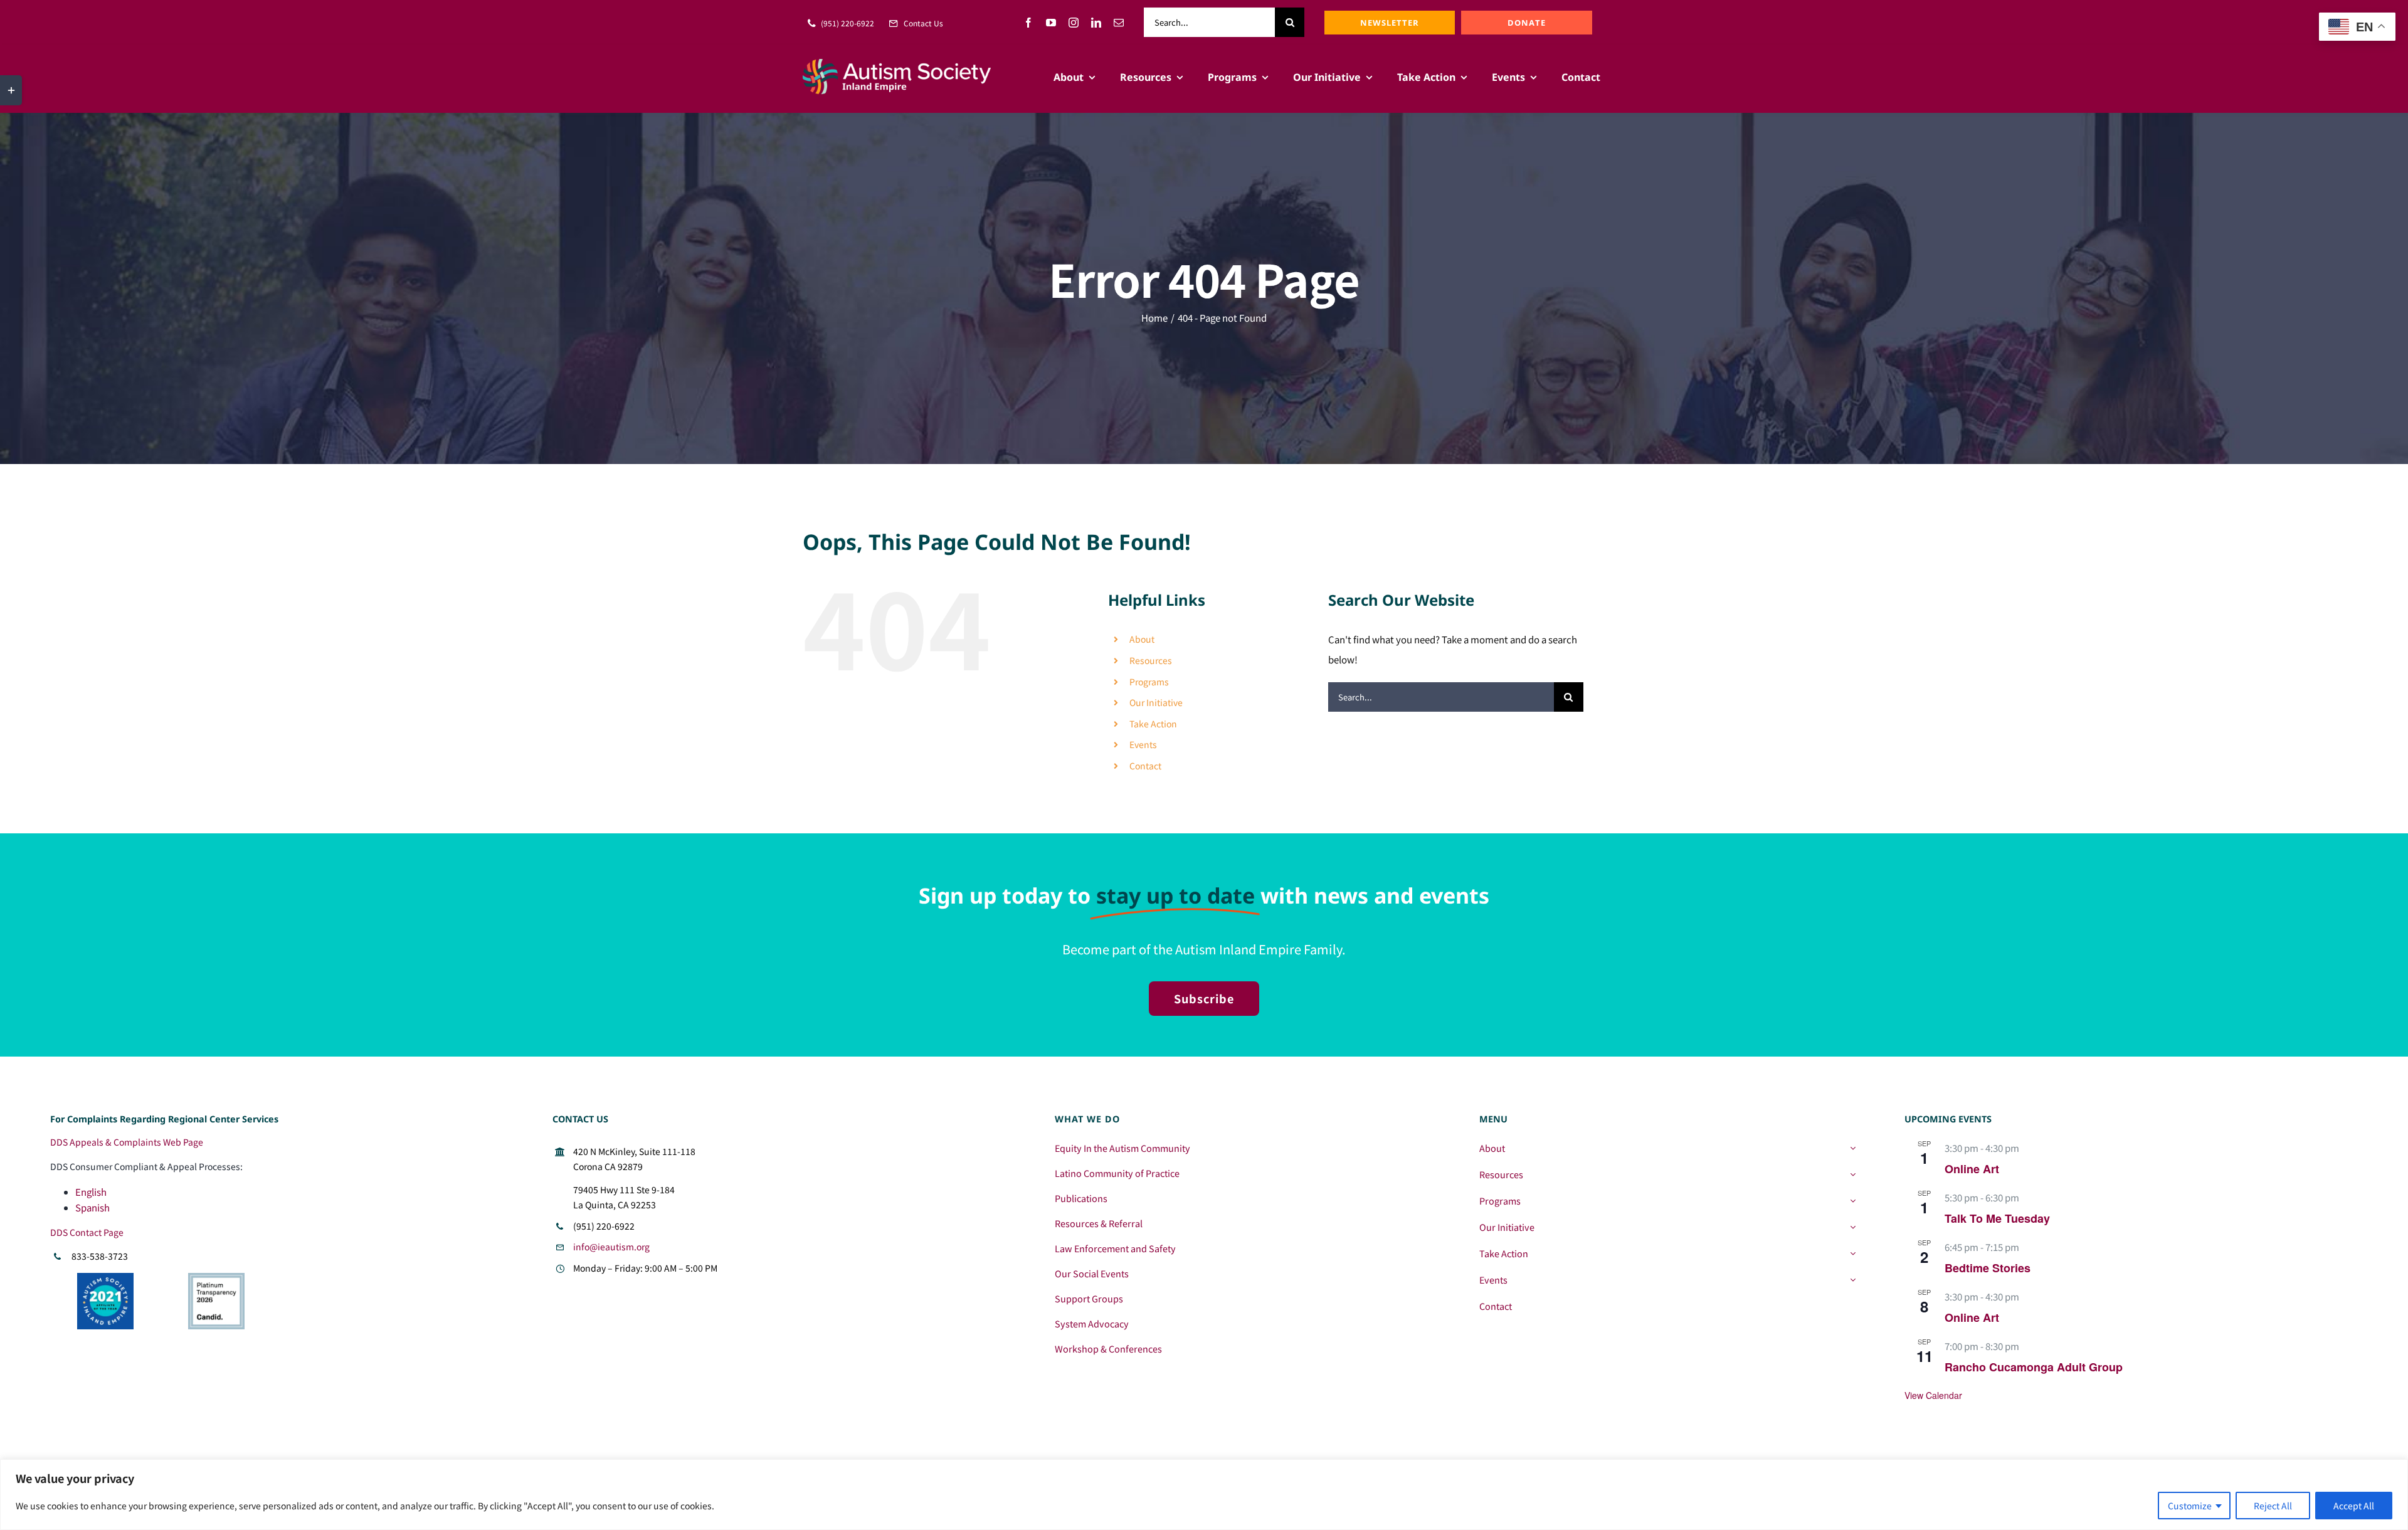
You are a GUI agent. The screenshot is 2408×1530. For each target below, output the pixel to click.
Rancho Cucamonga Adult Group (2034, 1367)
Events (1143, 744)
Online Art (1972, 1169)
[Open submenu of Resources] (1853, 1174)
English (91, 1192)
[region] (1204, 1495)
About (1142, 639)
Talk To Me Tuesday (1997, 1218)
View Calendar (1933, 1395)
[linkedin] (1096, 23)
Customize (2190, 1506)
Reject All (2273, 1506)
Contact (1145, 766)
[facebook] (1028, 23)
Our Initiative (1156, 702)
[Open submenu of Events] (1853, 1280)
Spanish (92, 1207)
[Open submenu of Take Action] (1853, 1253)
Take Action (1153, 724)
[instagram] (1074, 23)
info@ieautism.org (611, 1247)
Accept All (2354, 1506)
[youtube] (1051, 23)
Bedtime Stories (1988, 1268)
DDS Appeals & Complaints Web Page (127, 1142)
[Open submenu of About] (1853, 1148)
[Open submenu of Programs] (1853, 1201)
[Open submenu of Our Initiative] (1853, 1227)
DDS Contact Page (87, 1232)
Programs (1149, 682)
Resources (1151, 660)
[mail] (1119, 23)
